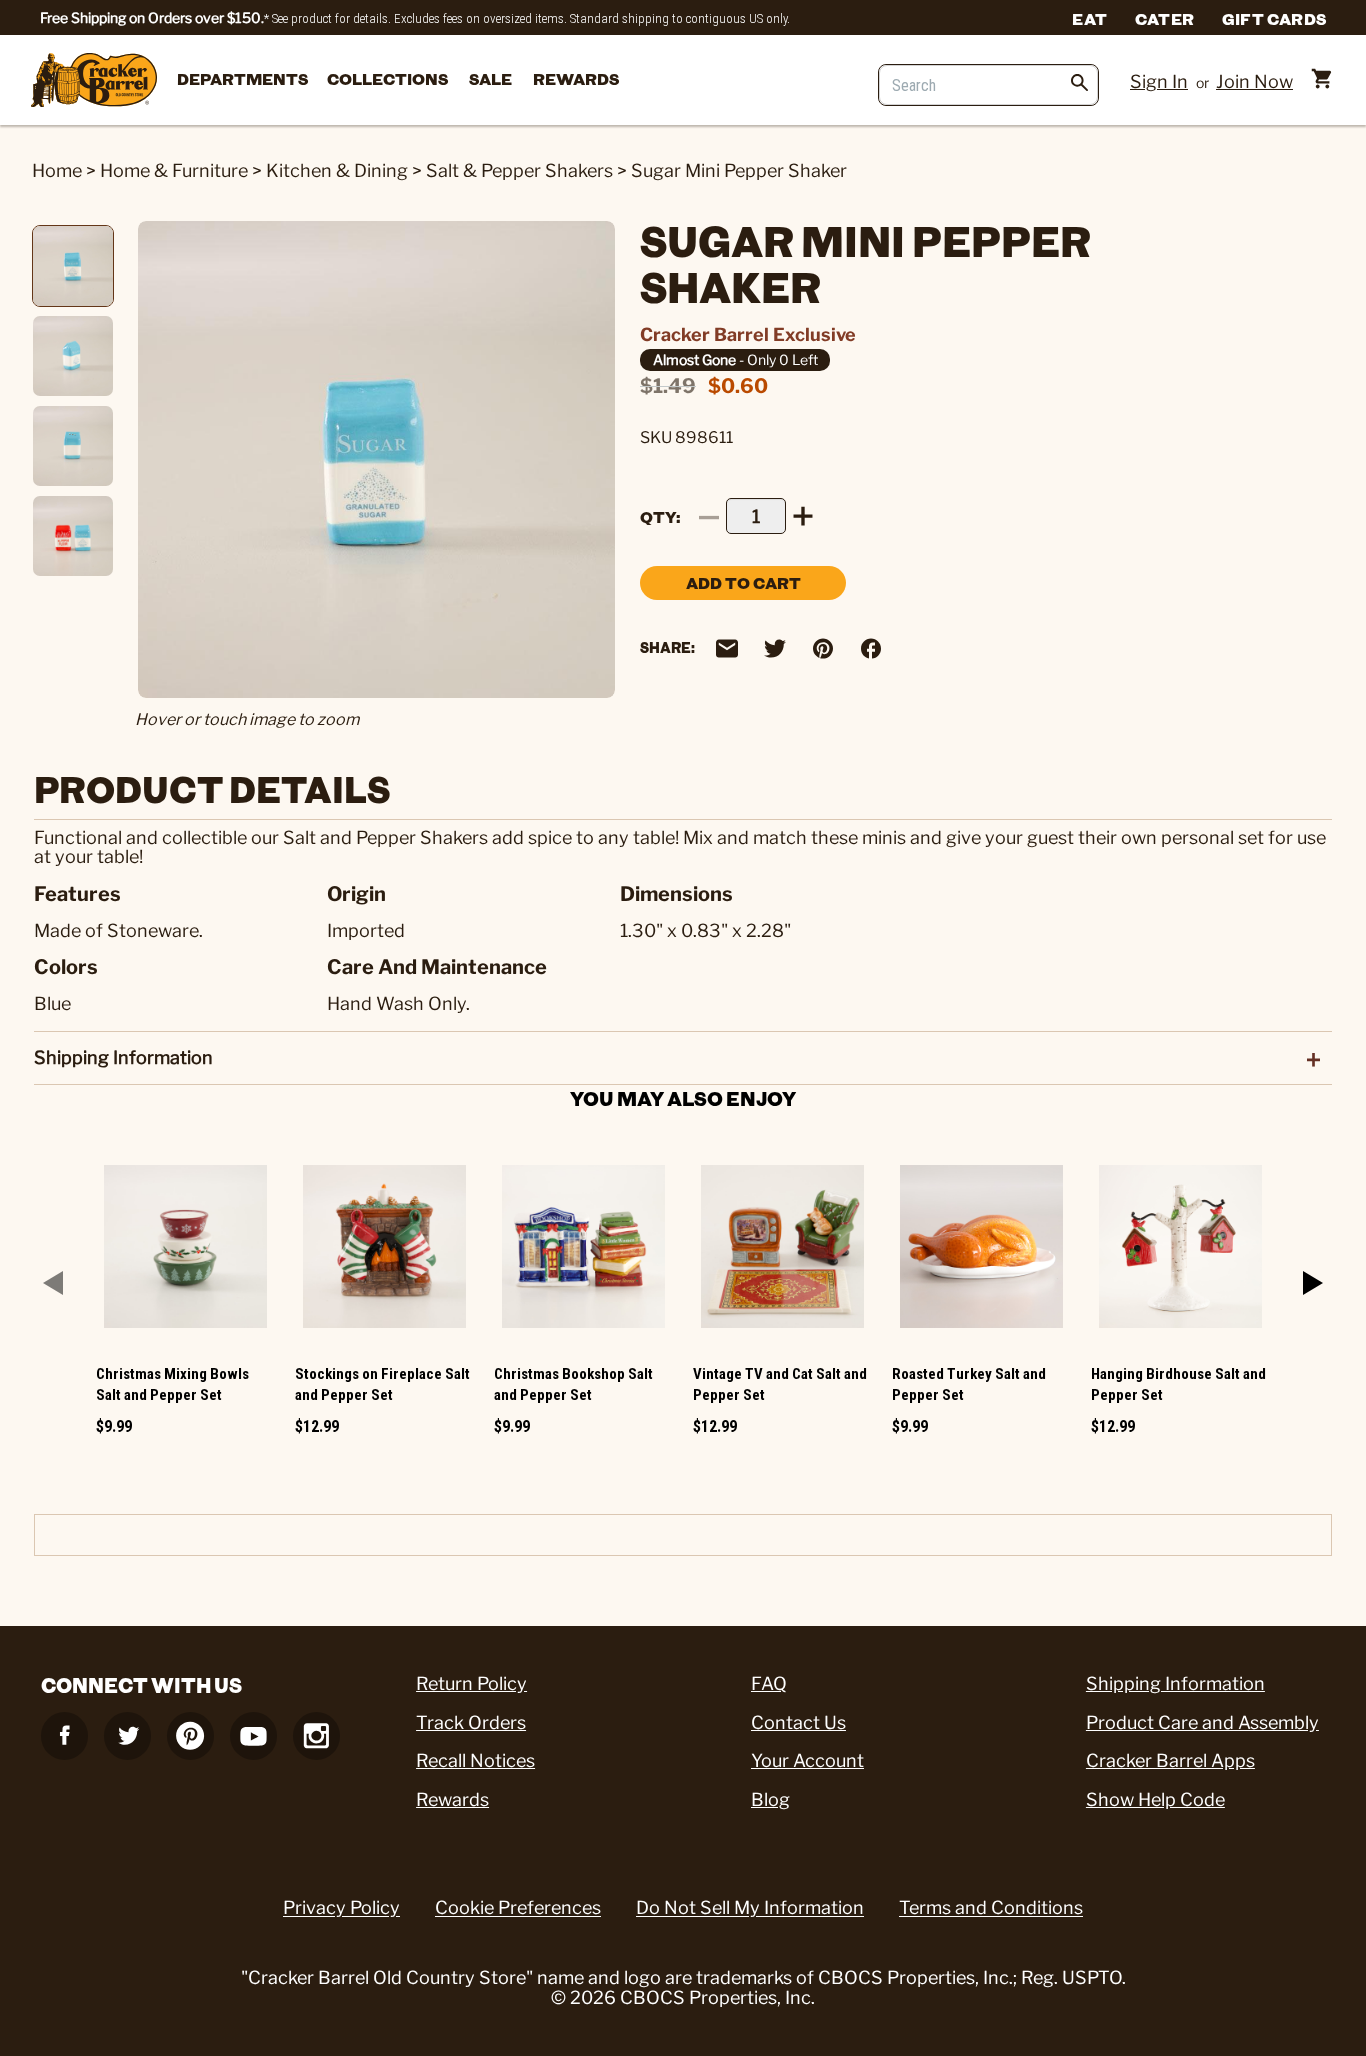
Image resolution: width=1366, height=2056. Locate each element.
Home (57, 170)
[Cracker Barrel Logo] (94, 81)
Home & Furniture (174, 170)
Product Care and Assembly (1202, 1722)
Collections (387, 78)
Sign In (1159, 81)
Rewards (576, 78)
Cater (1164, 18)
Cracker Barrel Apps (1170, 1760)
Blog (770, 1799)
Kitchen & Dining (337, 170)
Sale (490, 78)
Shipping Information (1175, 1683)
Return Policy (471, 1683)
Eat (1089, 18)
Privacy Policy (341, 1907)
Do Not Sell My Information (750, 1907)
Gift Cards (1274, 18)
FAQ (769, 1683)
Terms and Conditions (991, 1907)
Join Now (1254, 81)
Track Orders (471, 1722)
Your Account (807, 1760)
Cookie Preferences (518, 1907)
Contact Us (798, 1722)
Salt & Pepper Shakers (519, 170)
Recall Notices (475, 1760)
